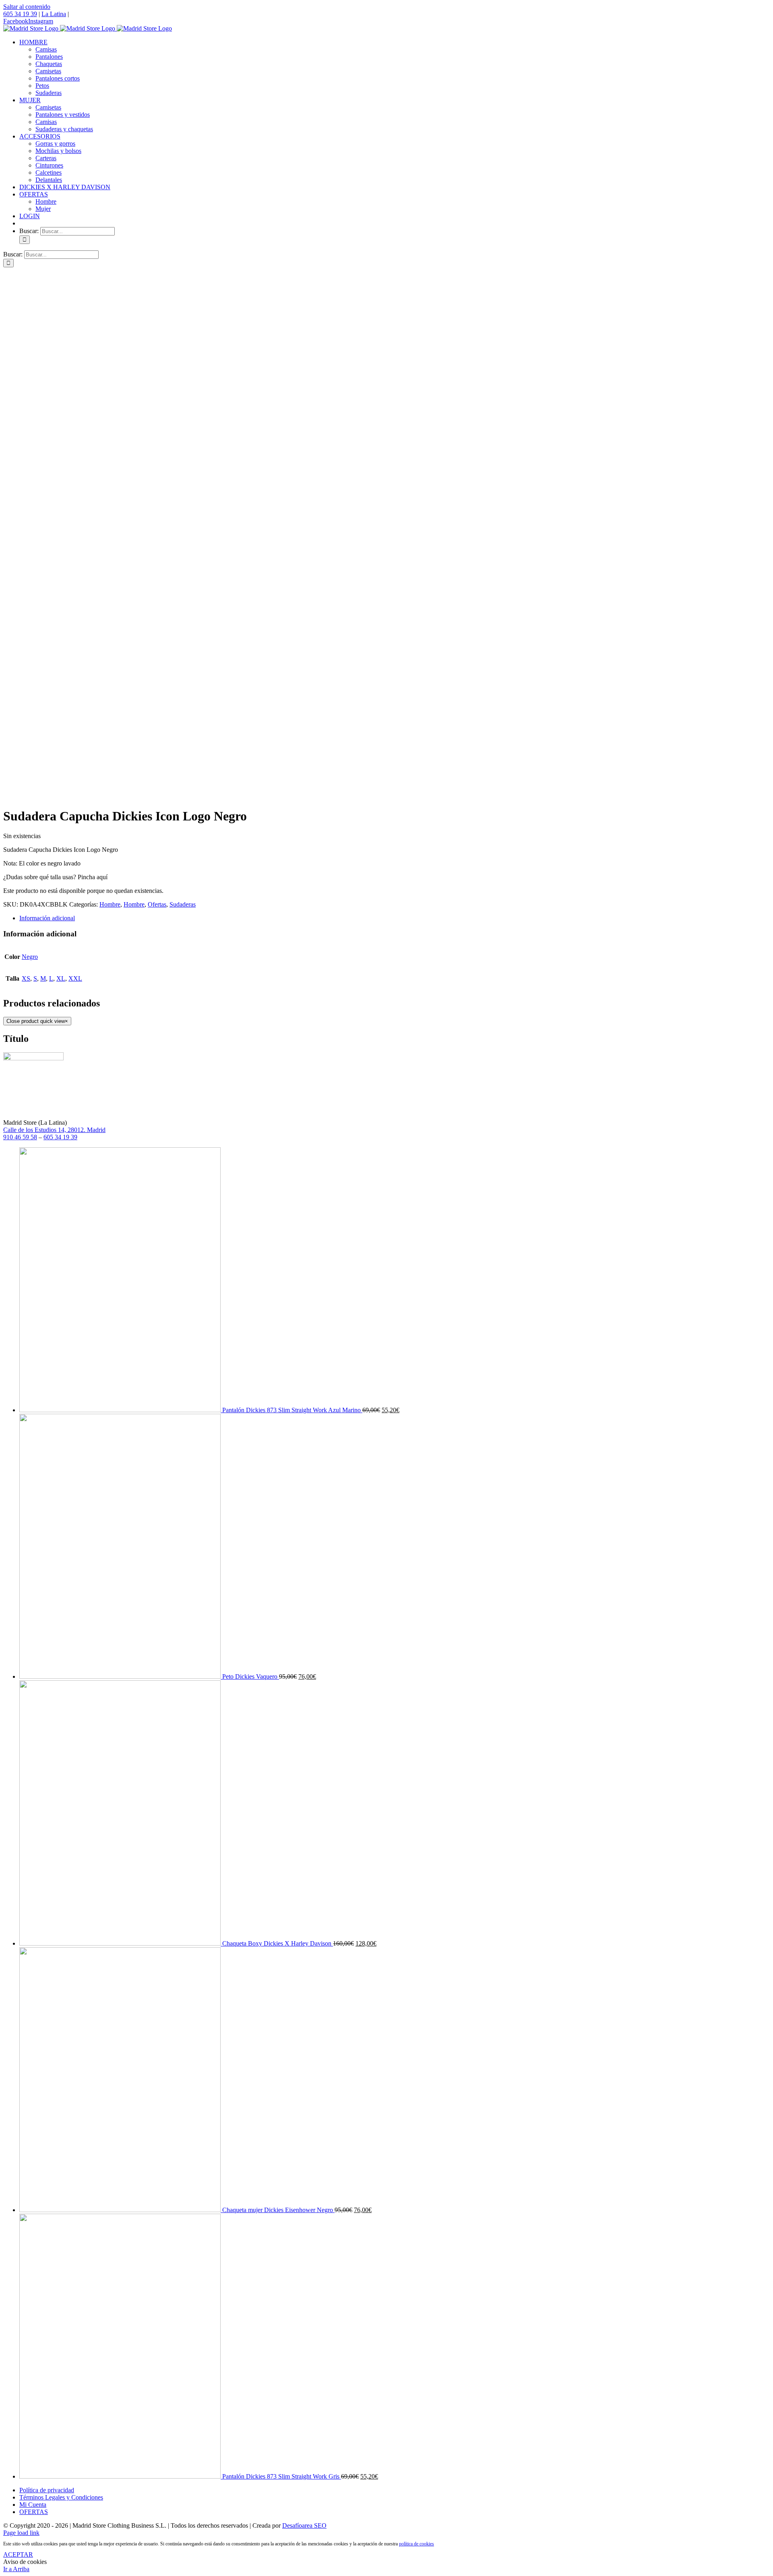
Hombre (110, 904)
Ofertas (157, 904)
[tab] (395, 918)
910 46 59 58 (20, 1137)
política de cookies (416, 2544)
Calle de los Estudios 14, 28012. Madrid (54, 1130)
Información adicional (47, 918)
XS (26, 978)
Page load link (21, 2533)
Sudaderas (183, 904)
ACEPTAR (18, 2554)
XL (61, 978)
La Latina (54, 14)
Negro (30, 957)
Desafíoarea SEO (304, 2525)
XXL (75, 978)
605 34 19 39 (20, 14)
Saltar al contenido (27, 7)
